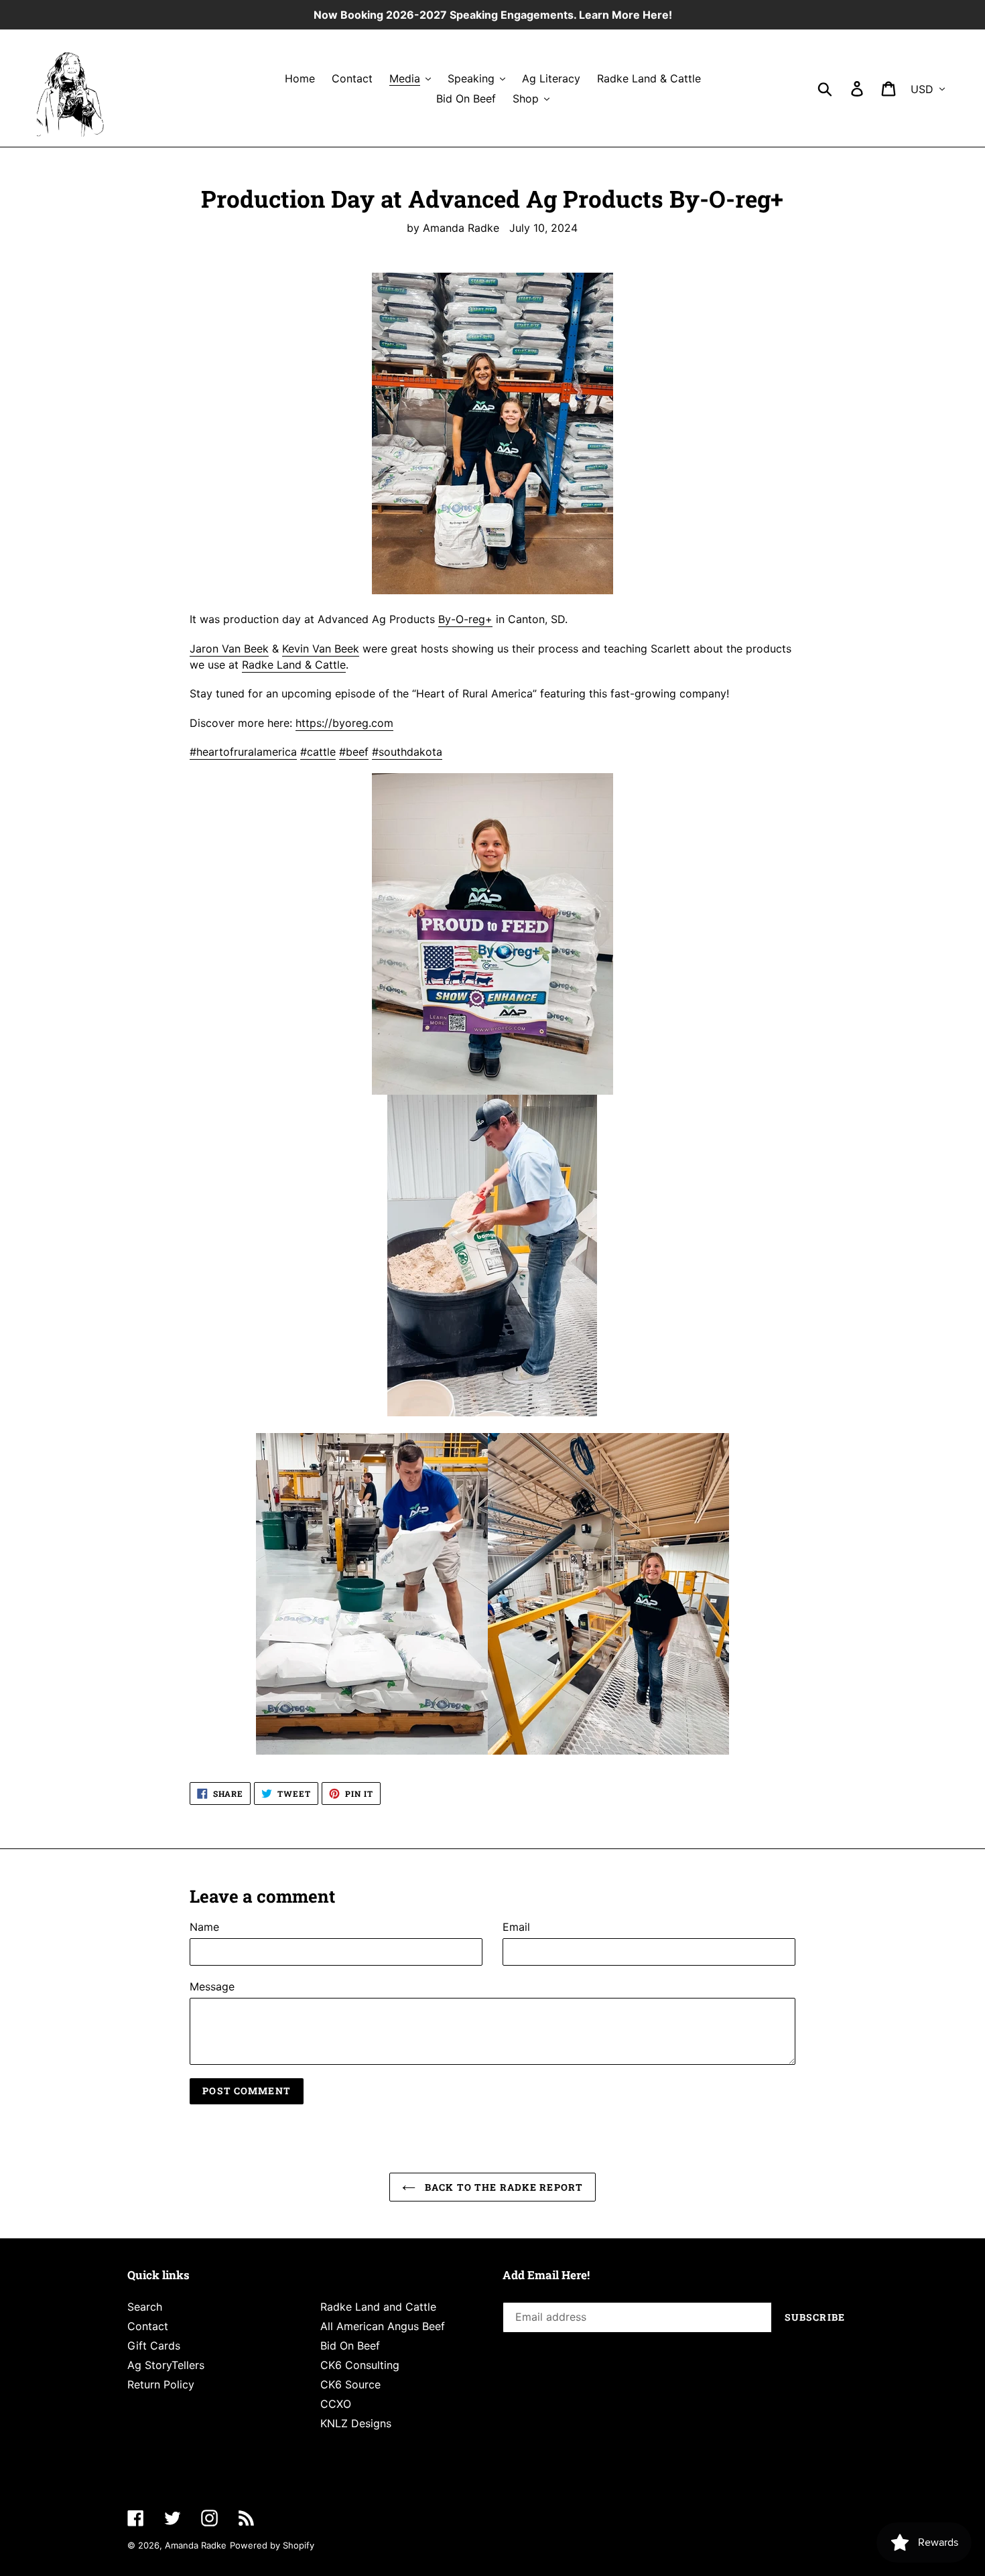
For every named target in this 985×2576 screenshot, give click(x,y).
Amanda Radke (196, 2545)
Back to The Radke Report (503, 2187)
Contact (148, 2326)
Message (212, 1986)
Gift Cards (154, 2346)
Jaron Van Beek (229, 649)
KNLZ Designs (356, 2423)
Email (516, 1927)
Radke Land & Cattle (294, 665)
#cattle (318, 752)
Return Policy (161, 2384)
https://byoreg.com (344, 723)
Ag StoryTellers (166, 2365)
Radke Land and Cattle (378, 2307)
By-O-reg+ (465, 619)
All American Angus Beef (383, 2326)
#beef (354, 752)
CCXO (336, 2404)
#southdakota (407, 752)
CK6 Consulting (360, 2365)
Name (204, 1927)
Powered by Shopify (272, 2545)
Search (145, 2307)
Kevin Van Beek (321, 649)
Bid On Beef (350, 2346)
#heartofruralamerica (243, 752)
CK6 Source (350, 2384)
